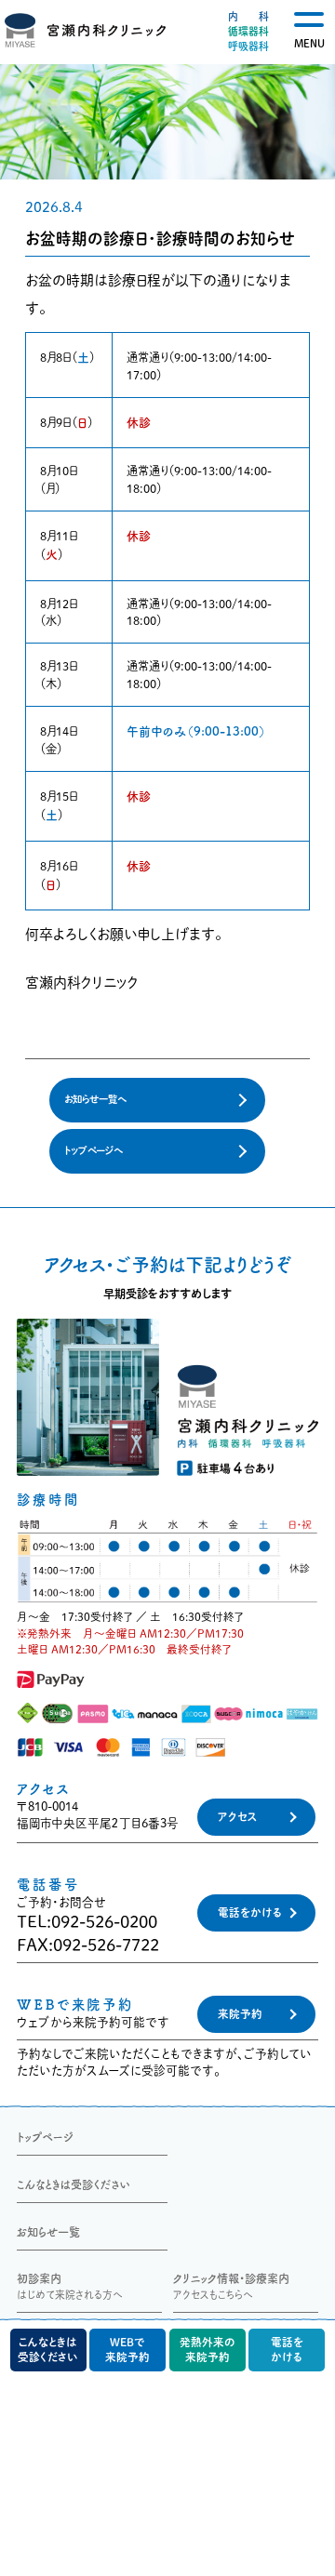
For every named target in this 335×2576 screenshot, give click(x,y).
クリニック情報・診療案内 (231, 2286)
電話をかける (250, 1912)
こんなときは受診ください (74, 2184)
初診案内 (70, 2286)
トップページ (45, 2137)
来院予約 (240, 2014)
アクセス (238, 1817)
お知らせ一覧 (48, 2232)
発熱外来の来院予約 (208, 2350)
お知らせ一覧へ (95, 1099)
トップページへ (94, 1150)
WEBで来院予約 (127, 2350)
